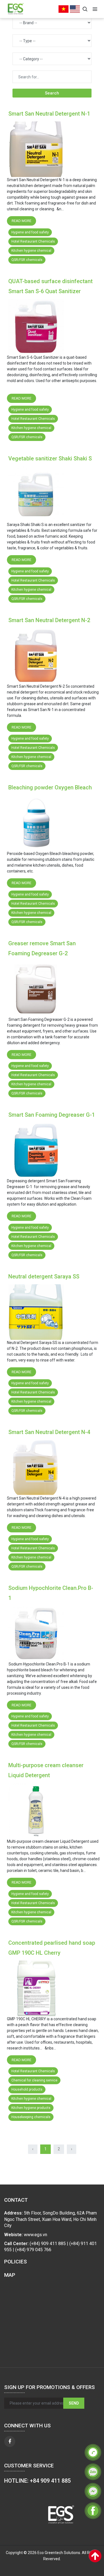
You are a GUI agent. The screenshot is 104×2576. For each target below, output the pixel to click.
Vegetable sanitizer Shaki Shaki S (50, 458)
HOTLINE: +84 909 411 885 (37, 2481)
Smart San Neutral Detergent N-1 (49, 114)
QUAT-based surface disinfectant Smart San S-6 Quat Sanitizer (50, 286)
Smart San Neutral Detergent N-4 (49, 1432)
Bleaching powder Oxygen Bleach (50, 787)
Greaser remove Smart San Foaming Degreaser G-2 (42, 948)
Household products (27, 2089)
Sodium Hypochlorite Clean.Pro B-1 (51, 1593)
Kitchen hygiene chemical (31, 251)
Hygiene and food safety (30, 232)
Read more (21, 221)
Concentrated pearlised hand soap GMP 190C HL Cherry (52, 1948)
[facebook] (10, 2442)
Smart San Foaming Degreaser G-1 (52, 1115)
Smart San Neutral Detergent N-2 (49, 620)
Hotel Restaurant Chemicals (33, 241)
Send (74, 2403)
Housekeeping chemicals (31, 2117)
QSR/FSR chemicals (27, 260)
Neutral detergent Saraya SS (44, 1276)
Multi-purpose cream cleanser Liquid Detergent (46, 1770)
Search (52, 93)
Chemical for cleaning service (34, 2080)
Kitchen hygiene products (31, 2108)
